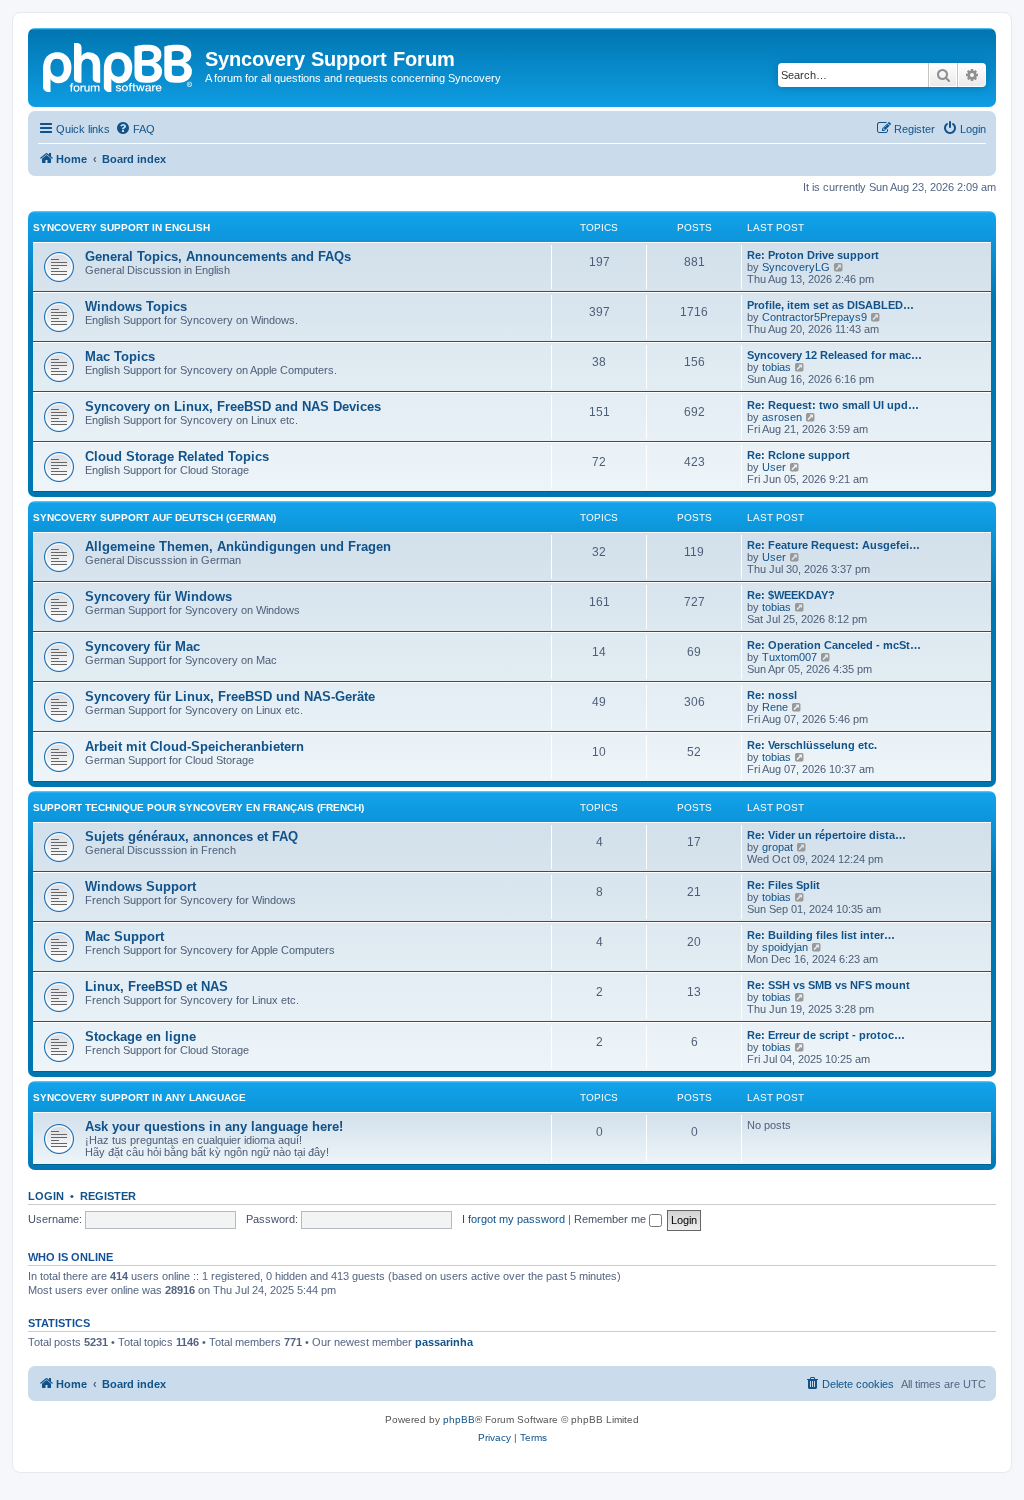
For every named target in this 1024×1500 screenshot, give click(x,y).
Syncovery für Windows (158, 596)
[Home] (119, 65)
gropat (777, 847)
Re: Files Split (783, 885)
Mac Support (124, 936)
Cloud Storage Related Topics (177, 456)
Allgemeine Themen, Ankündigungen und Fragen (238, 546)
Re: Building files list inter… (821, 935)
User (774, 467)
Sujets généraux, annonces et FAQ (191, 836)
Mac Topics (120, 356)
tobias (776, 367)
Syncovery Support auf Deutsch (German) (154, 517)
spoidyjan (785, 947)
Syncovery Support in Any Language (139, 1097)
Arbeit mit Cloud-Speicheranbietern (194, 746)
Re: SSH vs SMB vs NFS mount (828, 985)
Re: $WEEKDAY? (791, 595)
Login (46, 1196)
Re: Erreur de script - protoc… (826, 1035)
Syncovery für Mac (142, 646)
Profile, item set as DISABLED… (830, 305)
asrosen (782, 417)
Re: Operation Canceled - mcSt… (834, 645)
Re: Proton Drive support (813, 255)
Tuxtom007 (789, 657)
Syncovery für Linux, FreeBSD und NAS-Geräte (230, 696)
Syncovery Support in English (121, 227)
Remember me (611, 1219)
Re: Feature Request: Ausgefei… (833, 545)
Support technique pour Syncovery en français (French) (198, 807)
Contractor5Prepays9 (814, 317)
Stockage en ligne (140, 1036)
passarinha (444, 1342)
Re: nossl (772, 695)
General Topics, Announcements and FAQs (218, 256)
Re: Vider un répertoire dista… (826, 835)
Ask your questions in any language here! (214, 1126)
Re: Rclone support (798, 455)
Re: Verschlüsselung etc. (812, 745)
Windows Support (140, 886)
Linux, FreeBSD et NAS (156, 986)
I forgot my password (513, 1219)
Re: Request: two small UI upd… (833, 405)
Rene (775, 707)
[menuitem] (135, 129)
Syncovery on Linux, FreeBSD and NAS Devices (233, 406)
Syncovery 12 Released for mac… (834, 355)
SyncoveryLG (796, 267)
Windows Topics (136, 306)
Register (108, 1196)
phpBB (459, 1419)
